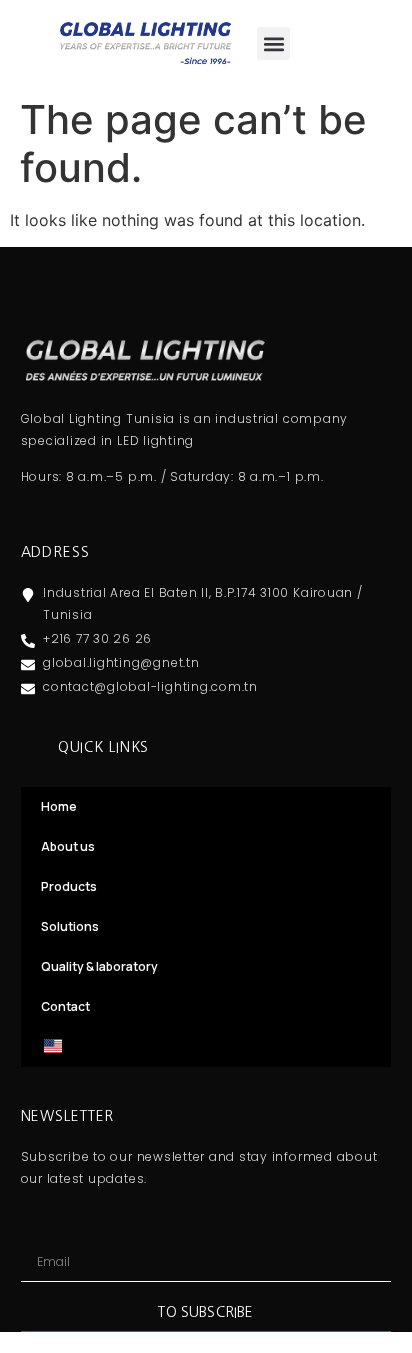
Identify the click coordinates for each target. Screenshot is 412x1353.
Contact (65, 1006)
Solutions (70, 926)
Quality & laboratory (99, 966)
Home (59, 806)
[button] (273, 43)
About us (68, 846)
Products (69, 886)
